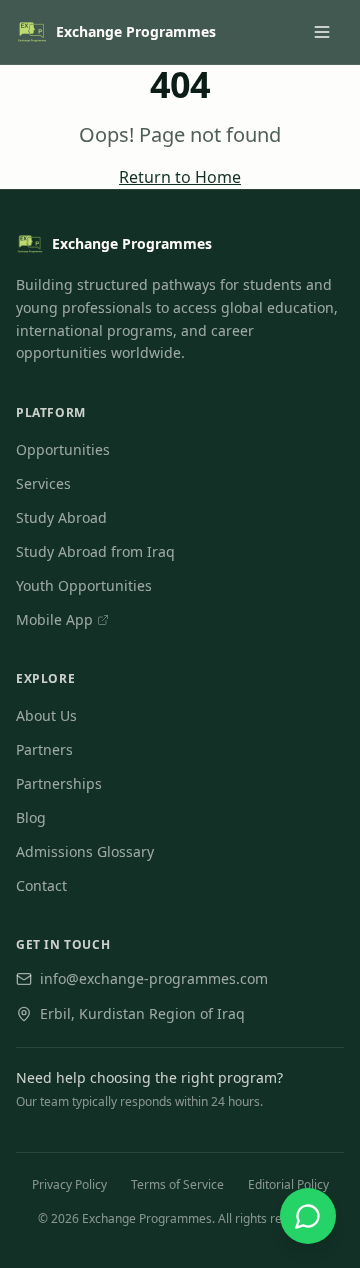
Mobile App (62, 620)
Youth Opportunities (84, 585)
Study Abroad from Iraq (95, 551)
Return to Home (180, 177)
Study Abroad (61, 517)
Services (43, 483)
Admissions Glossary (85, 851)
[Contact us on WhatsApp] (308, 1216)
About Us (46, 715)
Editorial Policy (288, 1184)
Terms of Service (177, 1184)
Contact (41, 885)
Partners (44, 749)
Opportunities (63, 449)
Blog (31, 817)
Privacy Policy (69, 1184)
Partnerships (59, 783)
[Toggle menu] (322, 32)
